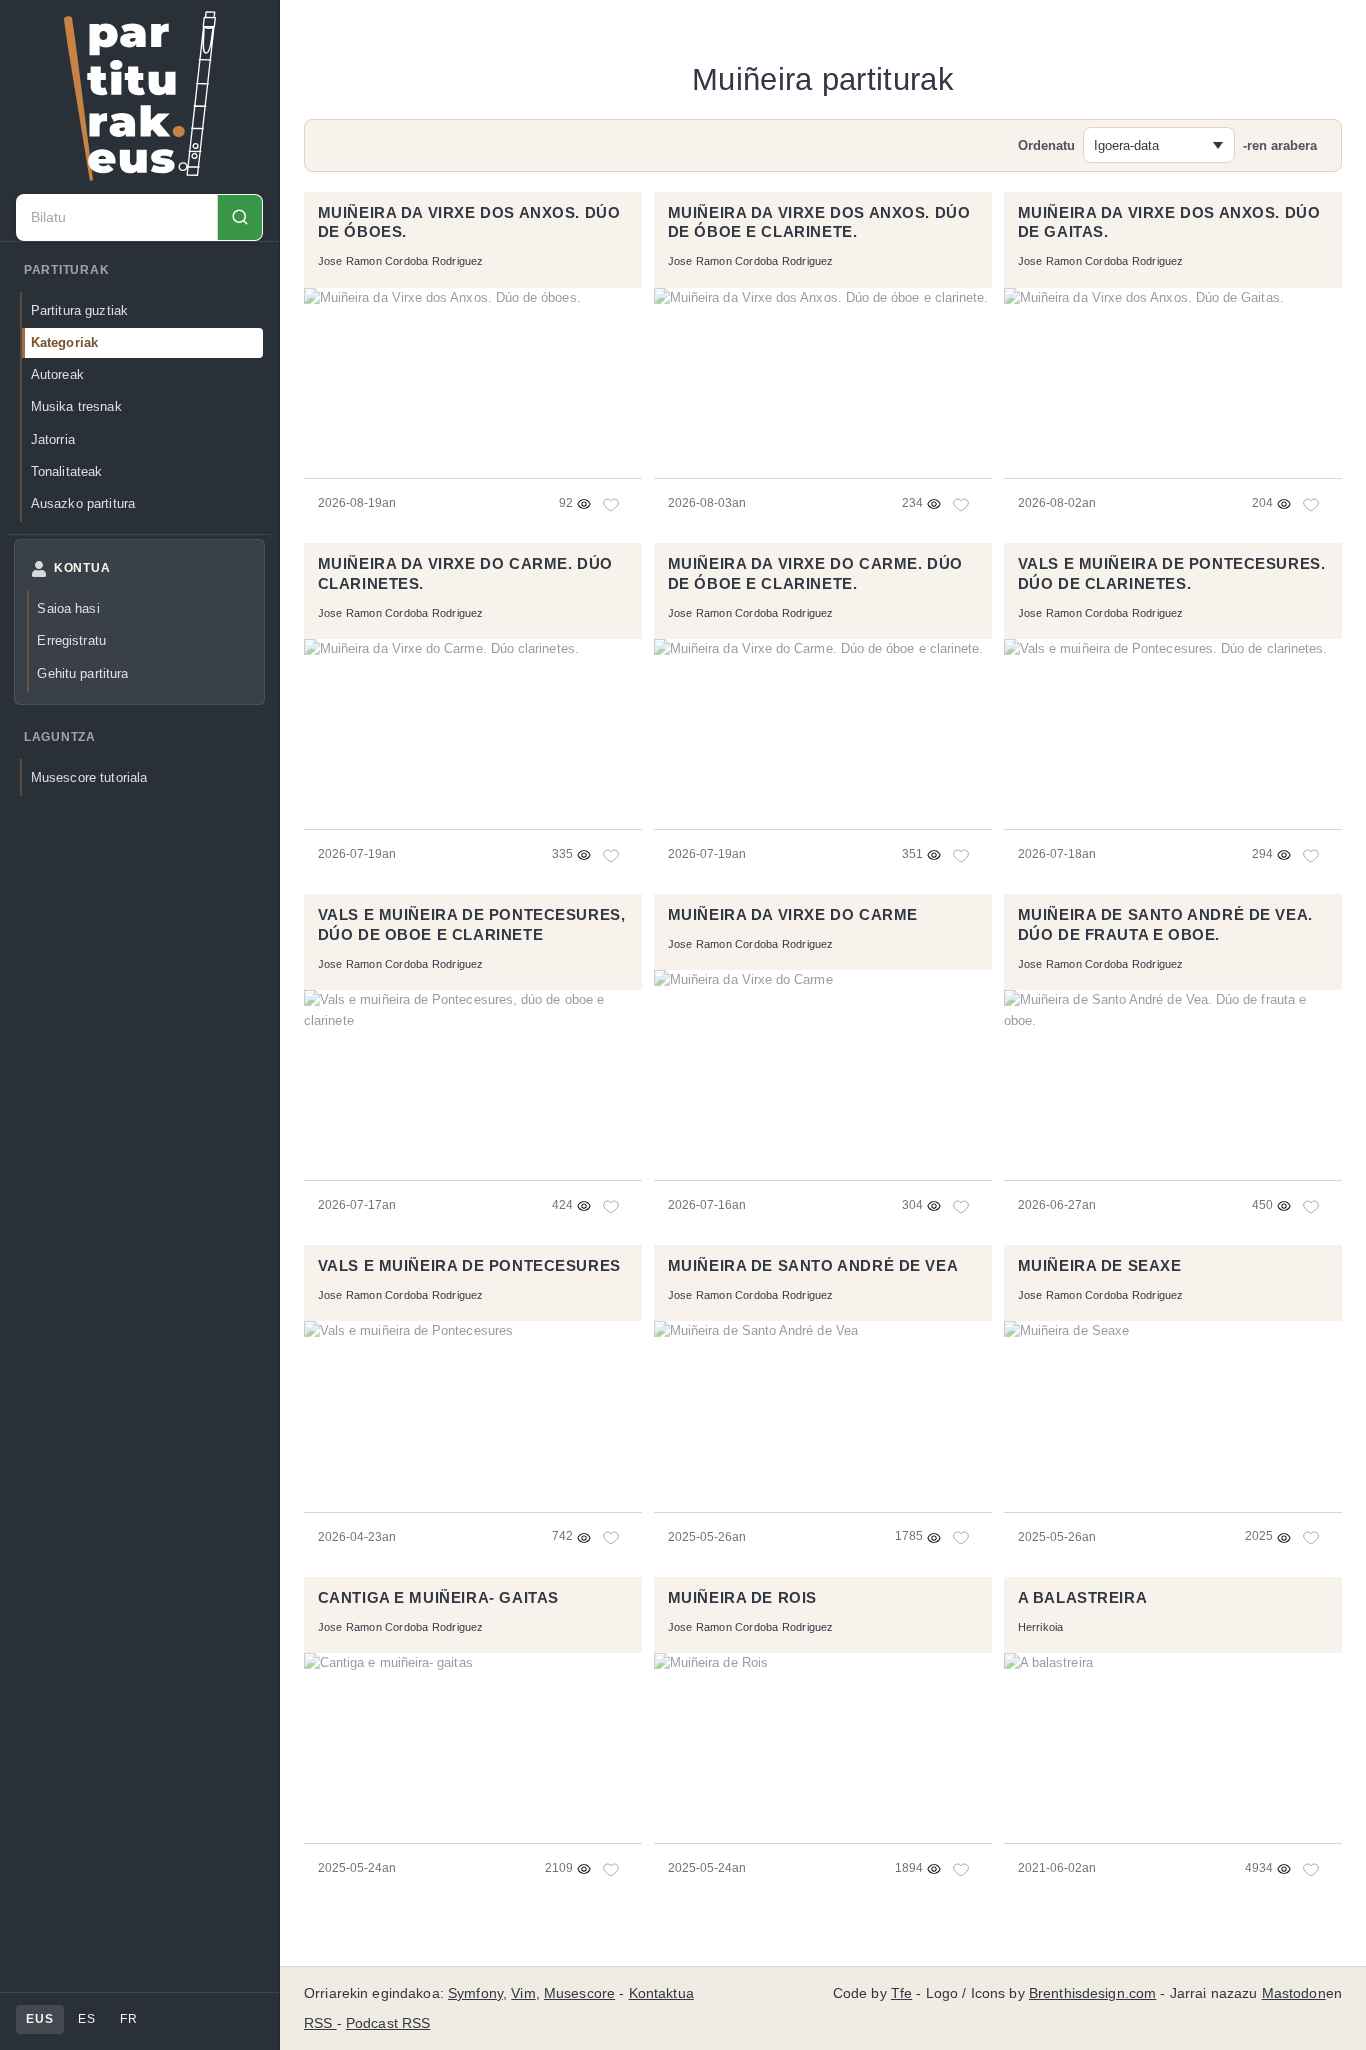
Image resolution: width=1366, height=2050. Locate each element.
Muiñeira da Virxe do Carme (793, 915)
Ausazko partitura (83, 503)
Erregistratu (71, 640)
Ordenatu (1046, 145)
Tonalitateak (67, 471)
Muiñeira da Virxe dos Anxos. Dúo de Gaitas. (1169, 223)
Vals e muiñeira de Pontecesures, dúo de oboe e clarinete (472, 925)
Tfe (901, 1993)
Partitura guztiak (79, 310)
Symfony (475, 1993)
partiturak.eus (140, 96)
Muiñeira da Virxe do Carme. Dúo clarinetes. (465, 574)
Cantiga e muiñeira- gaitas (438, 1598)
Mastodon (1294, 1993)
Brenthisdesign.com (1092, 1993)
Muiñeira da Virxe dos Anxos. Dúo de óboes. (469, 223)
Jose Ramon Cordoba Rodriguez (401, 261)
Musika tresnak (76, 406)
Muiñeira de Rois (742, 1598)
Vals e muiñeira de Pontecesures (469, 1266)
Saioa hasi (68, 608)
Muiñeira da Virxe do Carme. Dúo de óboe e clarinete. (815, 574)
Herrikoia (1041, 1627)
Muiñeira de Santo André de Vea (813, 1266)
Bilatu (239, 217)
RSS (320, 2023)
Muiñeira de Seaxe (1100, 1266)
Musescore (579, 1993)
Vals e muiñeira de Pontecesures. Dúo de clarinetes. (1172, 574)
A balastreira (1083, 1598)
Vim (523, 1993)
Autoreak (57, 374)
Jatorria (53, 439)
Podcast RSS (388, 2023)
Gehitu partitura (82, 673)
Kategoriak (64, 342)
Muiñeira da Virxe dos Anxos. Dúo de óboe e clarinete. (819, 223)
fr (128, 2019)
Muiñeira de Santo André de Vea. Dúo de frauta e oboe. (1165, 925)
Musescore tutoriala (89, 777)
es (86, 2019)
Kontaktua (661, 1993)
